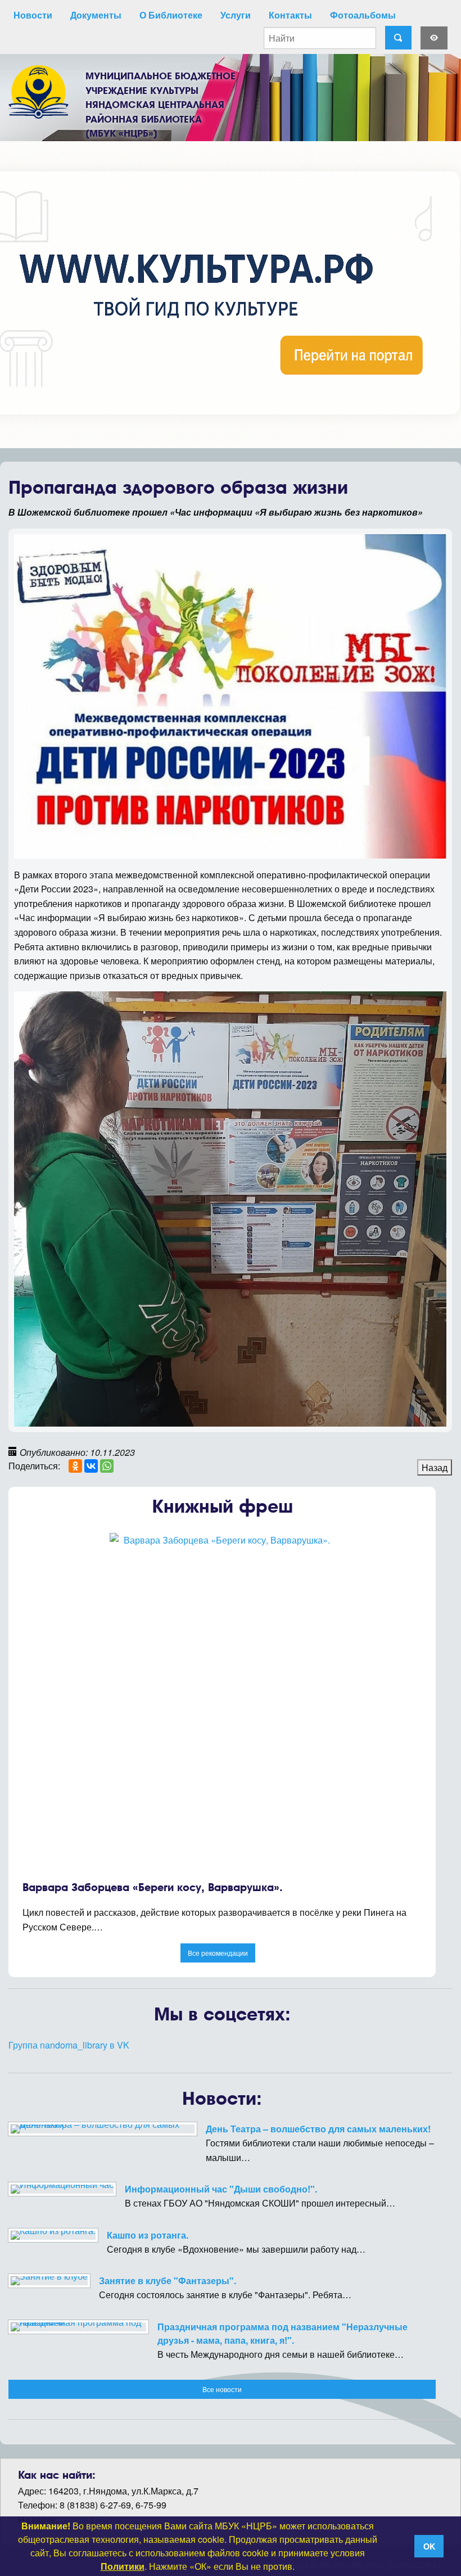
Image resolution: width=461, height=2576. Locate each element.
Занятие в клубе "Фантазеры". (168, 2280)
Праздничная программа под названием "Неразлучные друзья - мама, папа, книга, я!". (283, 2333)
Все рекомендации (218, 1953)
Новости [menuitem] (33, 15)
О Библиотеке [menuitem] (171, 15)
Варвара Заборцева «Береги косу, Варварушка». (153, 1887)
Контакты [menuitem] (290, 15)
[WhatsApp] (107, 1466)
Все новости (222, 2389)
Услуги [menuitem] (236, 15)
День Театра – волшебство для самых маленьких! (318, 2129)
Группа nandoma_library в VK (69, 2045)
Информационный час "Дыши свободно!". (221, 2189)
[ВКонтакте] (91, 1466)
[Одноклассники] (75, 1466)
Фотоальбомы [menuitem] (363, 15)
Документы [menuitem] (96, 15)
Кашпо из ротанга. (148, 2235)
